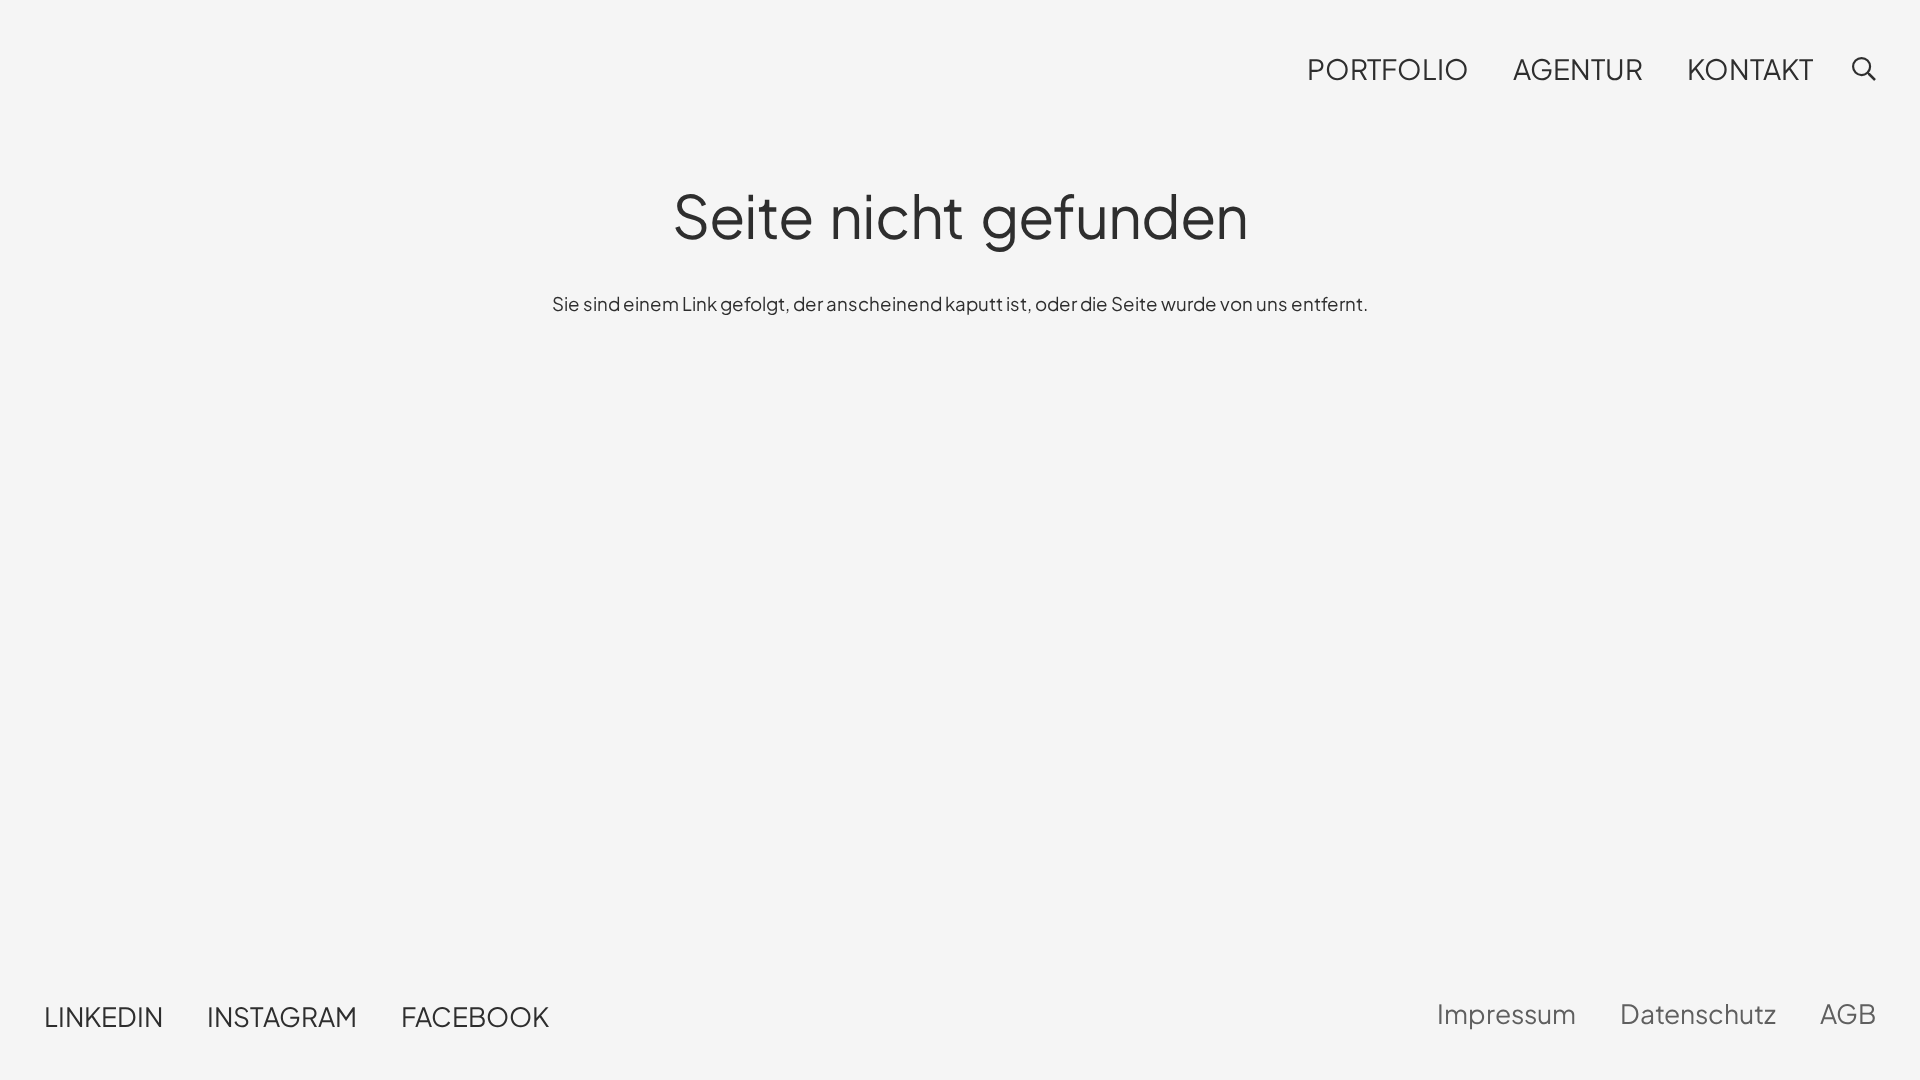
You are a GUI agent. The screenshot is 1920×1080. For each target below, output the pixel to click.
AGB (1848, 1013)
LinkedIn (103, 1016)
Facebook (475, 1016)
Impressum (1506, 1013)
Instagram (282, 1016)
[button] (1486, 69)
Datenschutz (1698, 1013)
